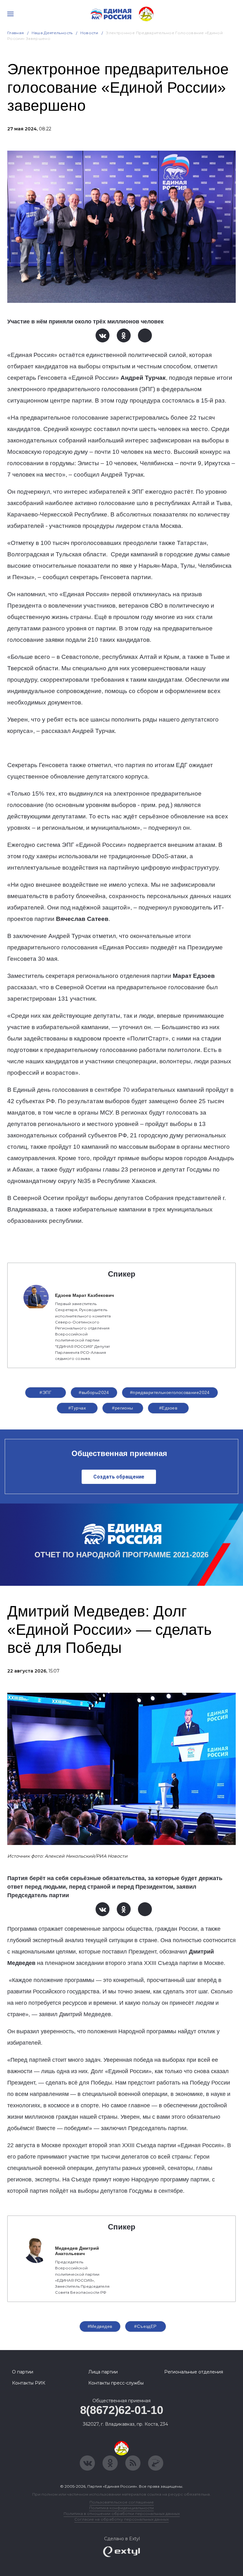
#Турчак (77, 1408)
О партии (23, 2372)
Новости (89, 33)
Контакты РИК (29, 2383)
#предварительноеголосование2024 (170, 1392)
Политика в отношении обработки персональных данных (122, 2513)
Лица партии (103, 2372)
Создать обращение (119, 1477)
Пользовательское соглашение (122, 2502)
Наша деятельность (52, 33)
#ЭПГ (46, 1392)
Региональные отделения (194, 2372)
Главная (16, 33)
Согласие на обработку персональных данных (121, 2519)
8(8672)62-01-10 (122, 2410)
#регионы (122, 1408)
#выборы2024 (94, 1392)
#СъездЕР (145, 2326)
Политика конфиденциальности (121, 2508)
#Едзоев (168, 1408)
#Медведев (100, 2326)
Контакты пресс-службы (116, 2383)
